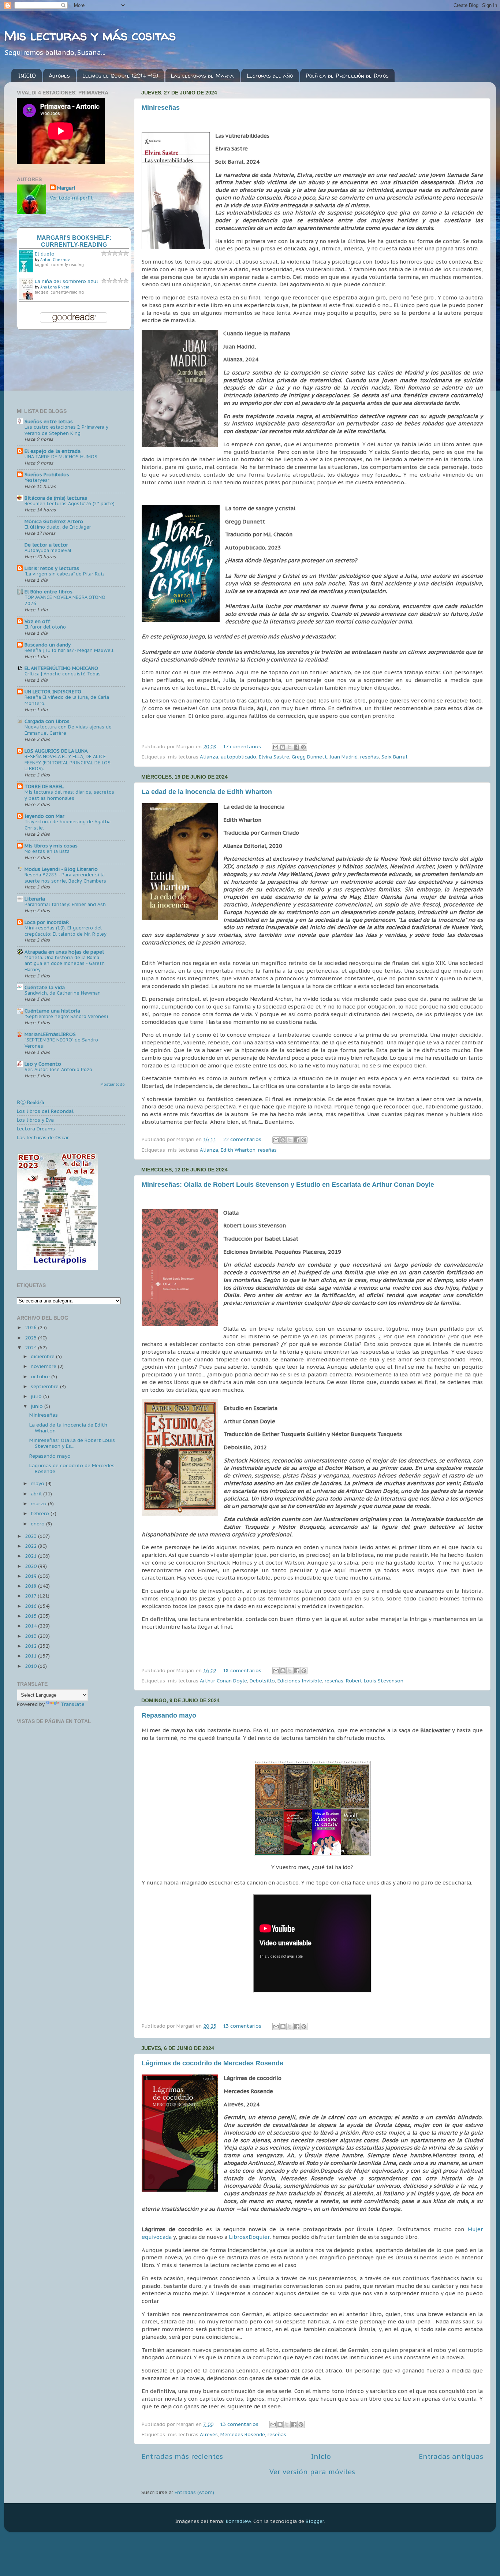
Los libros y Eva (35, 1120)
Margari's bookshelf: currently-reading (74, 241)
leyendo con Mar (44, 816)
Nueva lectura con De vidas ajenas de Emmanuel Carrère (68, 730)
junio (38, 1406)
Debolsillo (262, 1681)
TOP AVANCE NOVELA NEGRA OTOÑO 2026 (65, 600)
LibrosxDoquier (249, 2237)
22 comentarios (242, 1139)
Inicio (321, 2456)
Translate (73, 1704)
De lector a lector (46, 545)
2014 (31, 1626)
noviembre (44, 1366)
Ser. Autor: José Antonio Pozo (58, 1069)
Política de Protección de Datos (347, 76)
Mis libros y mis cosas (51, 846)
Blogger (315, 2521)
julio (37, 1396)
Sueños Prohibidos (47, 474)
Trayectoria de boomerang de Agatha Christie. (68, 825)
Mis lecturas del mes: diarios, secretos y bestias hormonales (69, 795)
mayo (38, 1483)
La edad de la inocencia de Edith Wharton (207, 792)
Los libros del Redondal (45, 1111)
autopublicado (238, 757)
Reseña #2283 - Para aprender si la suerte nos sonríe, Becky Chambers (65, 878)
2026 (31, 1327)
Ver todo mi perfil (71, 198)
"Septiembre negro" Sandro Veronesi (66, 1016)
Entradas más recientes (182, 2456)
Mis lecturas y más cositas (90, 35)
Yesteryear (37, 480)
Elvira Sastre (274, 757)
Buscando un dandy (48, 645)
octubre (41, 1376)
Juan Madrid (344, 757)
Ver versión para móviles (312, 2472)
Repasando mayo (169, 1715)
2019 (31, 1576)
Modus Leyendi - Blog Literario (61, 869)
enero (38, 1524)
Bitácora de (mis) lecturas (56, 498)
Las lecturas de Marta (202, 76)
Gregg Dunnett (309, 757)
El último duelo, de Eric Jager (58, 527)
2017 (31, 1596)
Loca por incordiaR (47, 922)
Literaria (35, 899)
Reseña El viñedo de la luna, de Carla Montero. (67, 700)
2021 (31, 1556)
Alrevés (209, 2434)
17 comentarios (242, 746)
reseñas (370, 757)
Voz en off (38, 621)
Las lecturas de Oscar (43, 1137)
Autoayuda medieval (48, 550)
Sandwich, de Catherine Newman (63, 993)
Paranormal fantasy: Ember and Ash (65, 904)
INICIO (27, 76)
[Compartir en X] (290, 747)
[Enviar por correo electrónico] (276, 747)
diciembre (43, 1356)
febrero (41, 1513)
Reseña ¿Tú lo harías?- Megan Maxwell (69, 650)
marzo (39, 1503)
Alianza (209, 757)
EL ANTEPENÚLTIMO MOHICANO (61, 668)
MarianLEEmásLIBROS (50, 1034)
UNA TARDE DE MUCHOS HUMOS (61, 457)
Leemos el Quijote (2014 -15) (120, 76)
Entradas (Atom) (194, 2492)
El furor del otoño (45, 627)
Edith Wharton (238, 1150)
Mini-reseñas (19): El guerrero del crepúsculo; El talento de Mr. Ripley (66, 931)
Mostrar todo (113, 1084)
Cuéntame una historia (52, 1011)
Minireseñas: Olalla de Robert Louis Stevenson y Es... (72, 1443)
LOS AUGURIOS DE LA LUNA (56, 751)
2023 (31, 1536)
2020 (31, 1566)
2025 (31, 1338)
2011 (31, 1656)
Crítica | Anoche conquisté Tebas (63, 674)
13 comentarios (242, 2026)
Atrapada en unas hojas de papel (64, 952)
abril (37, 1494)
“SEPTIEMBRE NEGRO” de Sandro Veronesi (61, 1043)
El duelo (45, 254)
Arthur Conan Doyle (223, 1681)
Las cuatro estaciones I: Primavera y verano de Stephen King (66, 430)
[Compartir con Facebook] (296, 747)
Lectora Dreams (36, 1129)
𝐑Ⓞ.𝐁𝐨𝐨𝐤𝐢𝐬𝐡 (31, 1102)
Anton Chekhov (55, 260)
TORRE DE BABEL (44, 786)
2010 (31, 1666)
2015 (31, 1616)
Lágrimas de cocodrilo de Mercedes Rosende (212, 2063)
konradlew (238, 2521)
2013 (31, 1636)
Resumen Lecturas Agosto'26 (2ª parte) (70, 504)
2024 (31, 1347)
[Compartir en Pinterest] (303, 747)
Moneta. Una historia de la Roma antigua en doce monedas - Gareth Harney (65, 963)
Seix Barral (394, 757)
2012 (31, 1646)
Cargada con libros (47, 721)
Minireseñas (161, 108)
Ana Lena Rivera (55, 287)
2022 (31, 1546)
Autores (59, 76)
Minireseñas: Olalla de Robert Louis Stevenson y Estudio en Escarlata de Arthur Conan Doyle (288, 1185)
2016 (31, 1606)
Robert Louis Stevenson (375, 1681)
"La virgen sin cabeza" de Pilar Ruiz (65, 574)
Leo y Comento (43, 1064)
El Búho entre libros (48, 592)
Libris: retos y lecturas (52, 568)
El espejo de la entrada (53, 451)
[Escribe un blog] (283, 747)
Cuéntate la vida (45, 987)
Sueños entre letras (49, 421)
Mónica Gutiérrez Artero (54, 521)
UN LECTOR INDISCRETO (53, 691)
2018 (31, 1586)
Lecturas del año (270, 76)
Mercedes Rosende (243, 2434)
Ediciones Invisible (300, 1681)
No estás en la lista (47, 851)
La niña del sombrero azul (66, 281)
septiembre (45, 1386)
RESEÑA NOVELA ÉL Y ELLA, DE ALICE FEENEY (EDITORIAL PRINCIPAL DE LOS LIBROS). (68, 763)
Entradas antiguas (451, 2456)
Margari (66, 188)
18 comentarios (242, 1670)
